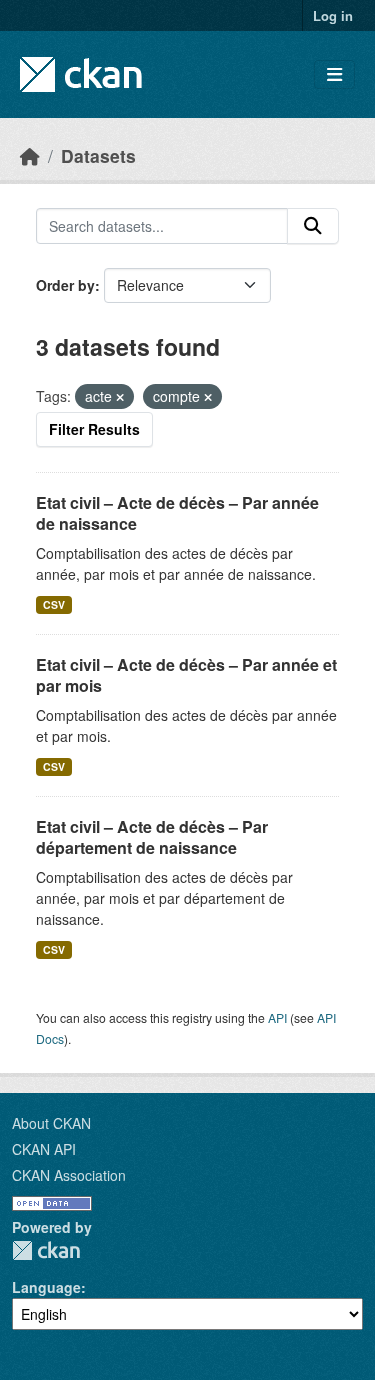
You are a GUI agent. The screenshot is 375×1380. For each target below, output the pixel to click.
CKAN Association (69, 1175)
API (277, 1017)
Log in (333, 15)
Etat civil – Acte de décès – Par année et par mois (186, 675)
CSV (54, 604)
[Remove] (120, 397)
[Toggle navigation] (334, 74)
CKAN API (44, 1149)
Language (46, 1287)
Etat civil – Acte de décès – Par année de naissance (177, 513)
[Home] (30, 155)
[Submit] (313, 226)
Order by (65, 285)
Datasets (98, 155)
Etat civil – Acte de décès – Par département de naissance (152, 837)
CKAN (46, 1250)
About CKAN (51, 1123)
